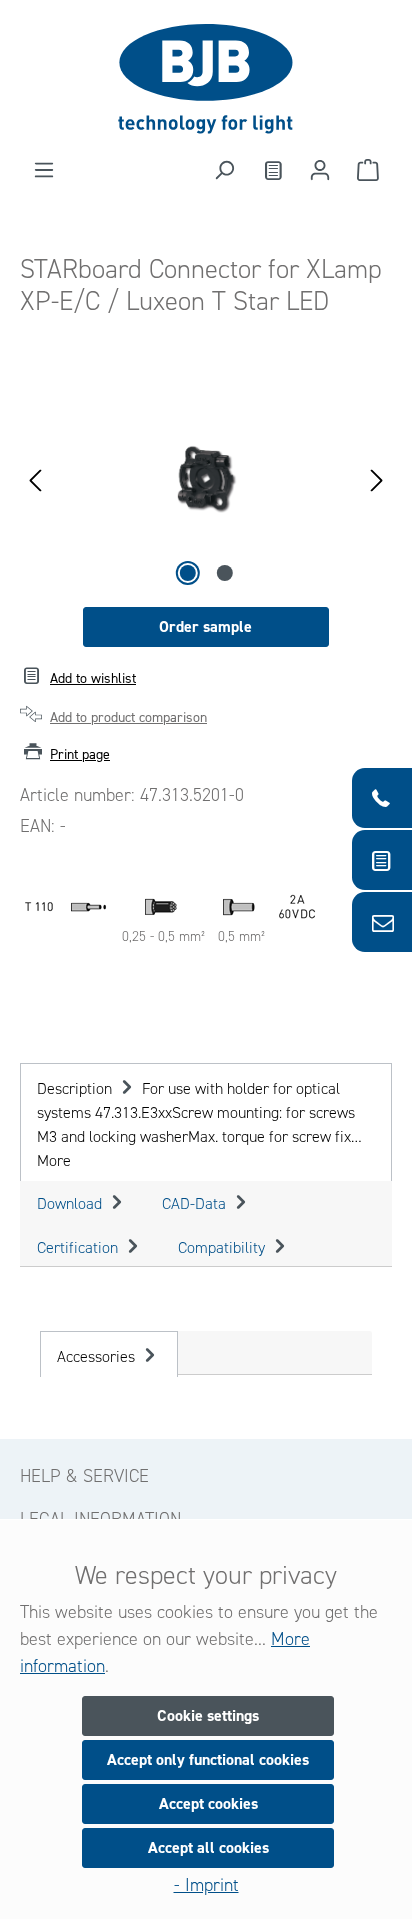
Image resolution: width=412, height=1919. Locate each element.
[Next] (377, 478)
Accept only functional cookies (208, 1759)
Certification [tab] (79, 1247)
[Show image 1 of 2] (187, 573)
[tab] (206, 1122)
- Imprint (206, 1885)
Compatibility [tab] (223, 1247)
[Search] (224, 170)
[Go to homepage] (206, 79)
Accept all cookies (208, 1847)
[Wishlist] (272, 170)
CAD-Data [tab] (196, 1203)
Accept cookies (208, 1803)
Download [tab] (71, 1203)
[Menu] (44, 170)
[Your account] (320, 170)
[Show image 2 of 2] (224, 573)
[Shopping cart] (368, 170)
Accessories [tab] (98, 1356)
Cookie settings (208, 1715)
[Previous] (35, 478)
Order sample (205, 626)
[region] (206, 478)
